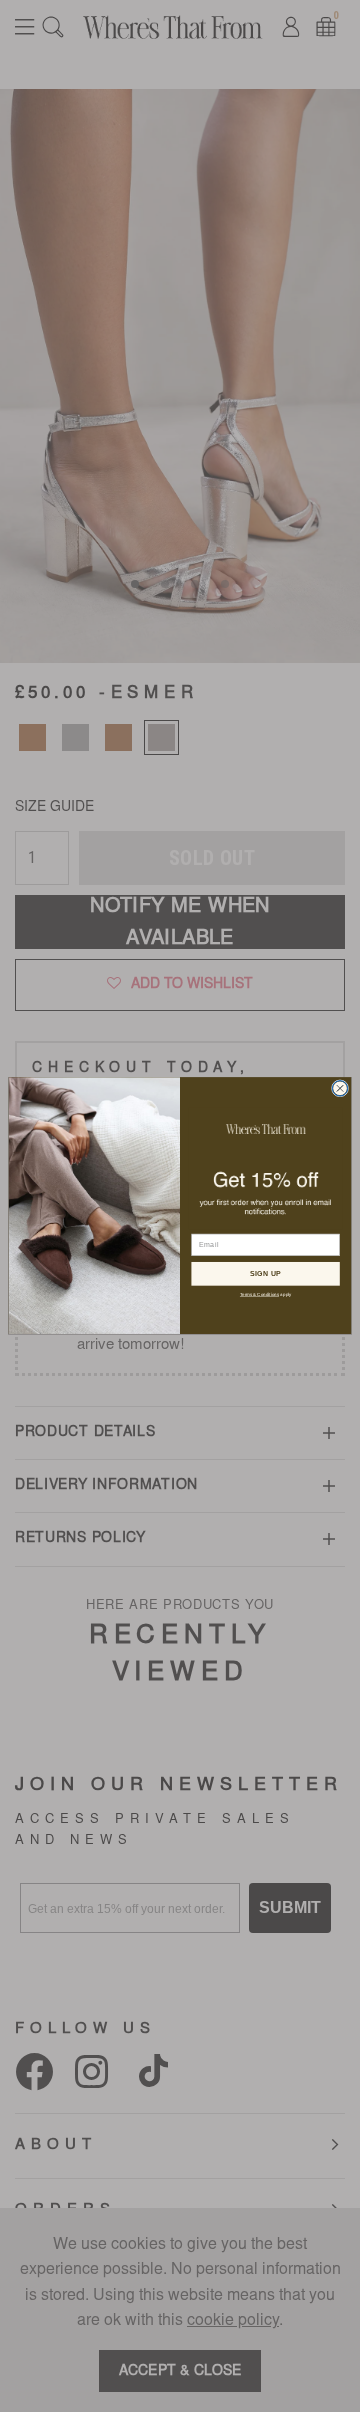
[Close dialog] (339, 1088)
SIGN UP (266, 1273)
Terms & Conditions (259, 1294)
